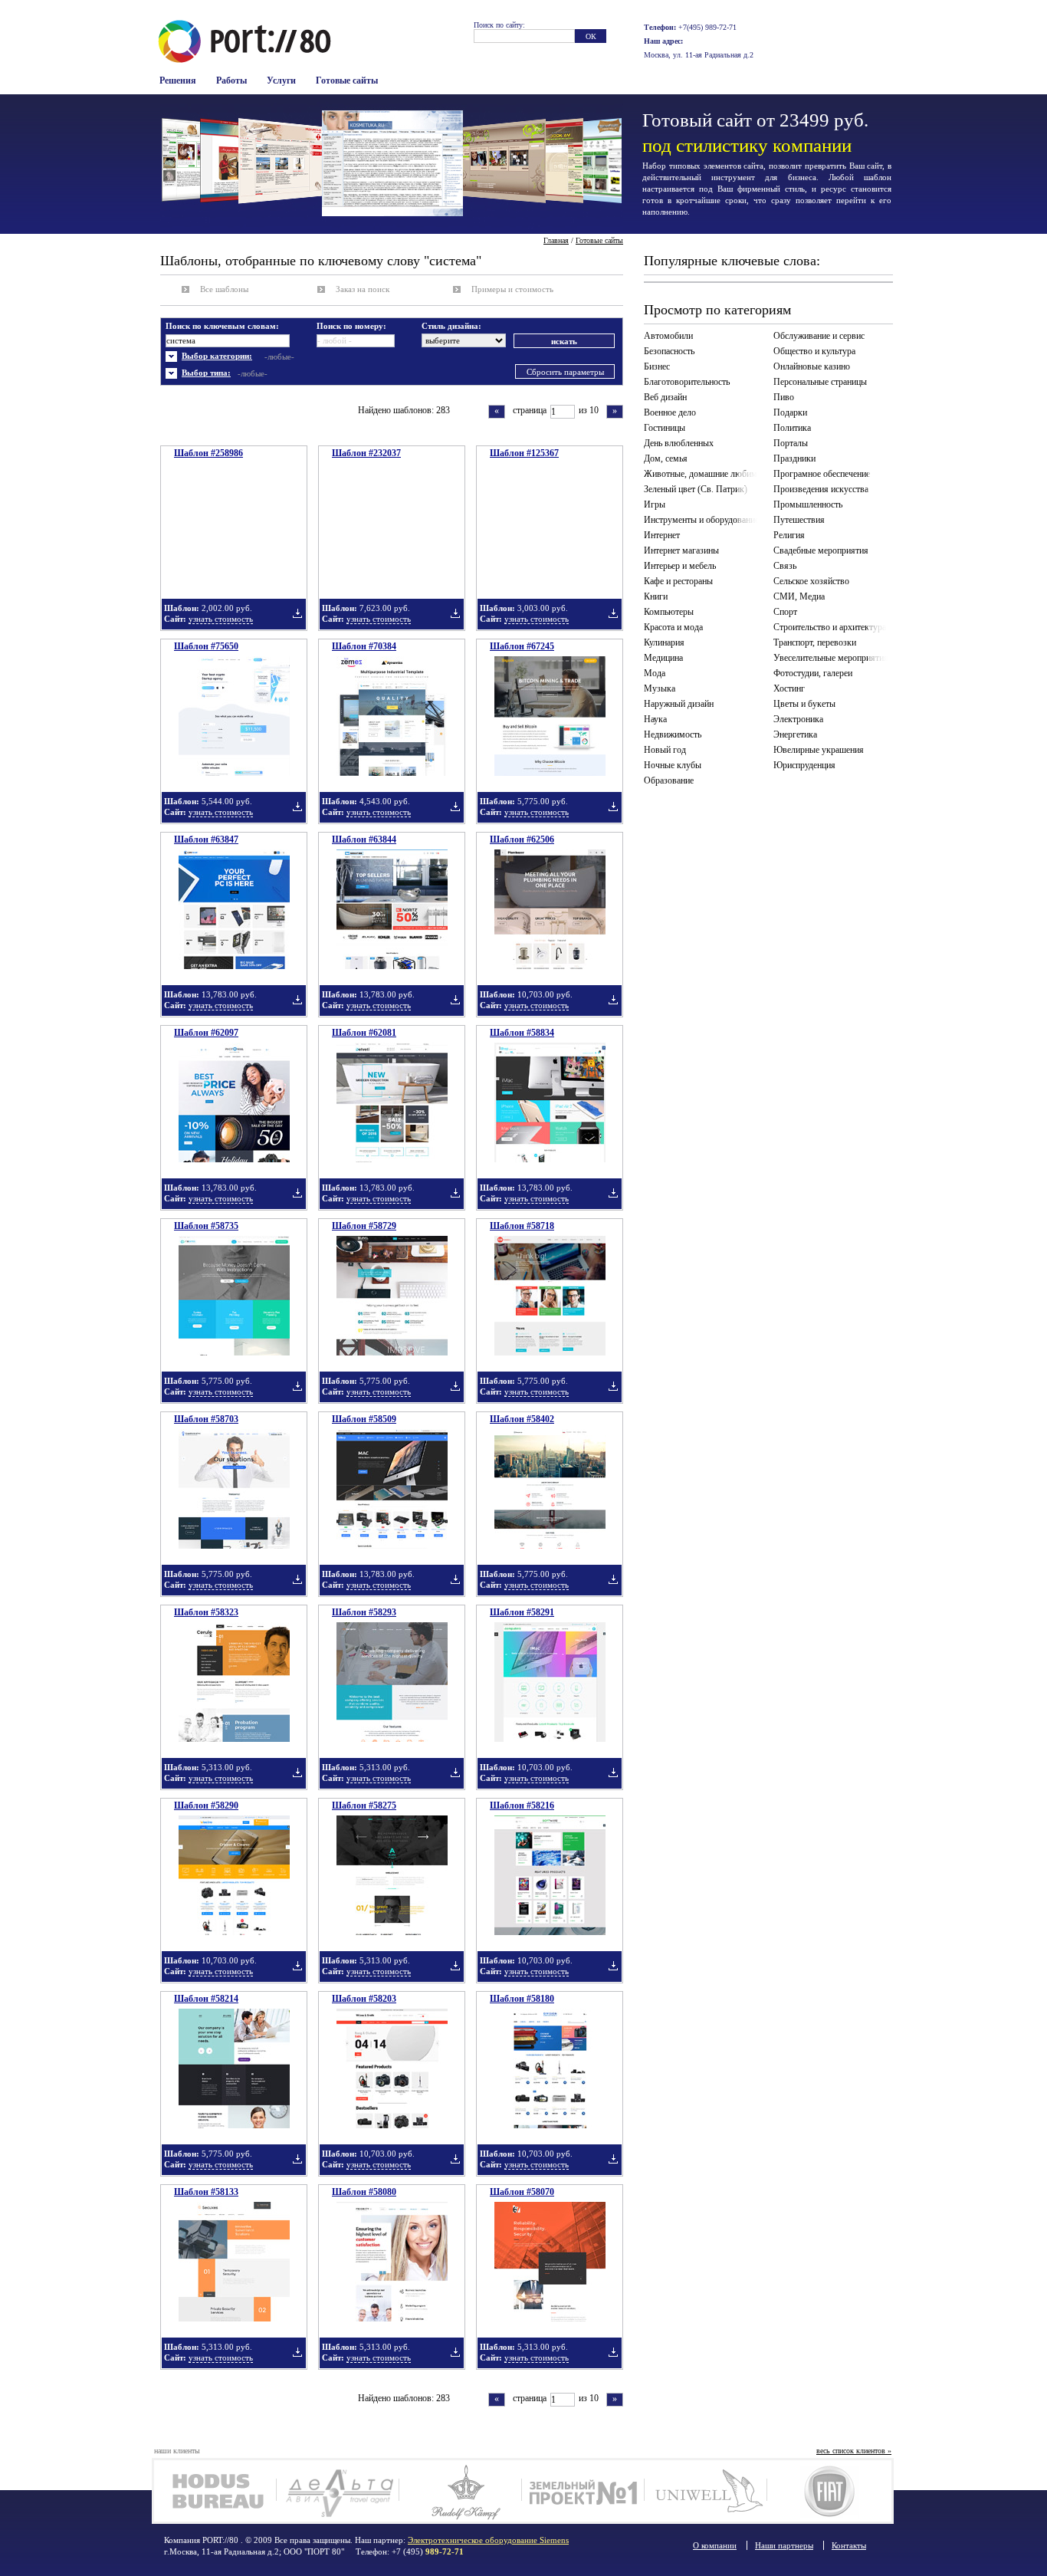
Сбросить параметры (565, 372)
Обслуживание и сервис (819, 336)
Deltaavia (338, 2491)
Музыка (660, 688)
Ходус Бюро (215, 2491)
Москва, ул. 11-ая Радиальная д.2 (699, 55)
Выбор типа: (206, 373)
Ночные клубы (673, 765)
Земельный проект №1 (583, 2491)
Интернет (662, 535)
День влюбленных (679, 443)
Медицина (663, 658)
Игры (655, 504)
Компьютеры (669, 612)
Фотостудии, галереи (813, 673)
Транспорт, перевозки (815, 642)
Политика (792, 428)
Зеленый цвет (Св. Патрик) (696, 489)
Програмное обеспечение (822, 474)
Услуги (281, 80)
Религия (789, 535)
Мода (655, 673)
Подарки (790, 412)
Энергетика (795, 734)
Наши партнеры (784, 2545)
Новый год (665, 750)
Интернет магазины (681, 550)
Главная (556, 240)
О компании (715, 2545)
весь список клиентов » (854, 2451)
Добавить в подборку (297, 613)
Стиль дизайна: (451, 326)
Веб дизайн (665, 397)
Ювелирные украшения (819, 750)
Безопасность (669, 351)
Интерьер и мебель (680, 566)
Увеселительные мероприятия (831, 658)
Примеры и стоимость (512, 289)
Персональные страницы (820, 382)
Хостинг (789, 688)
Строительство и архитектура (830, 627)
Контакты (849, 2545)
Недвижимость (673, 734)
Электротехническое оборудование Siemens (488, 2540)
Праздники (794, 458)
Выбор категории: (217, 356)
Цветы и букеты (804, 704)
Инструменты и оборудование (701, 520)
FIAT (828, 2491)
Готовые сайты (347, 80)
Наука (655, 719)
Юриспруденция (804, 765)
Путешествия (799, 520)
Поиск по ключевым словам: (222, 326)
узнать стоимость (221, 619)
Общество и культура (814, 351)
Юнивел (706, 2491)
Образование (669, 780)
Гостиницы (665, 428)
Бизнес (657, 366)
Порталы (791, 443)
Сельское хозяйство (811, 581)
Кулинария (664, 642)
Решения (178, 80)
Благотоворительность (687, 382)
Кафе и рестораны (678, 581)
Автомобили (668, 336)
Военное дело (670, 412)
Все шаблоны (224, 289)
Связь (785, 566)
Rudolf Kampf (460, 2491)
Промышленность (808, 504)
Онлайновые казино (812, 366)
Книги (656, 596)
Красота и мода (673, 627)
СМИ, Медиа (799, 596)
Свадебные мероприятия (821, 550)
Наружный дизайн (679, 704)
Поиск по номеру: (351, 326)
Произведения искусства (821, 489)
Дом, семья (666, 458)
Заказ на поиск (363, 289)
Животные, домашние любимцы (704, 474)
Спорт (785, 612)
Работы (231, 80)
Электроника (798, 719)
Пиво (784, 397)
